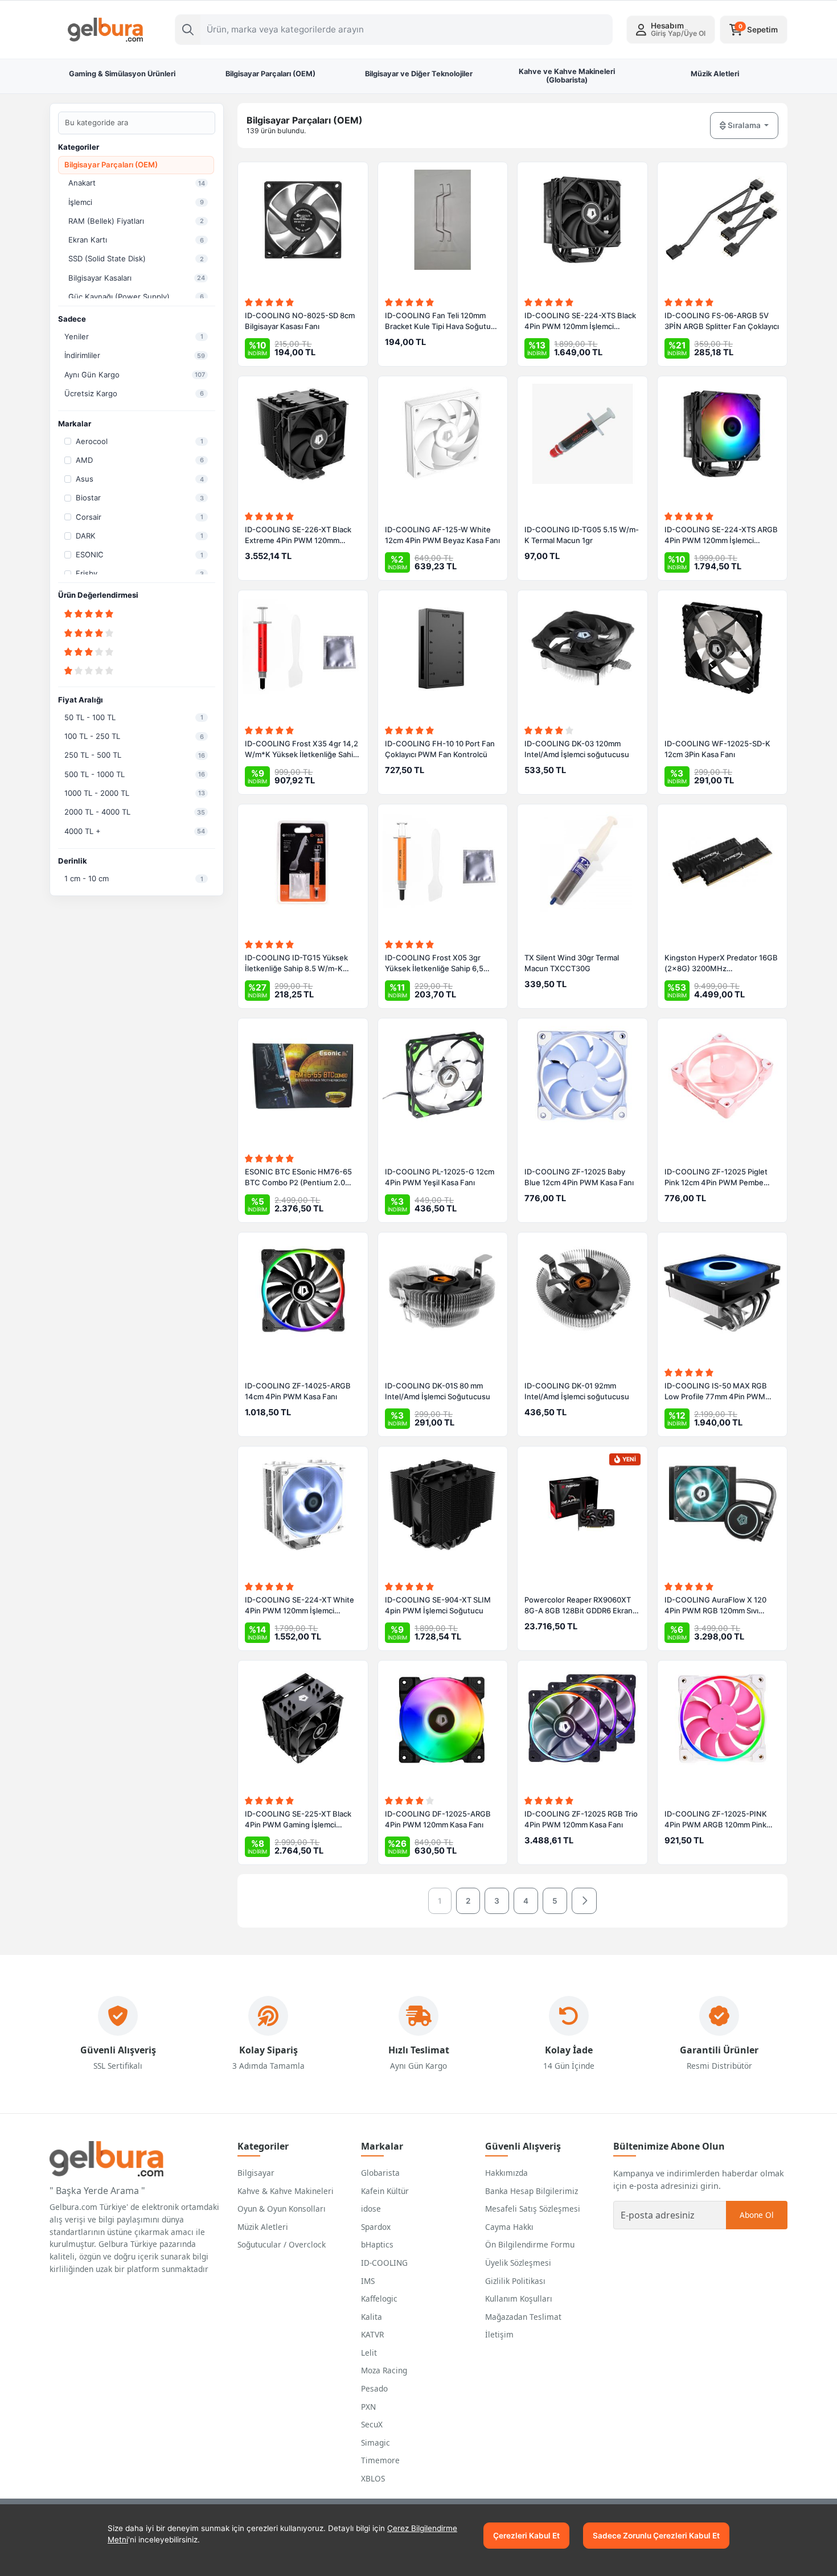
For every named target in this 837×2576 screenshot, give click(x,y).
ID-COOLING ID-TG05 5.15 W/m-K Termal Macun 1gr (582, 535)
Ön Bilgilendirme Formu (530, 2244)
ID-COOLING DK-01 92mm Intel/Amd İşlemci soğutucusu (577, 1391)
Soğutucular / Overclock (282, 2244)
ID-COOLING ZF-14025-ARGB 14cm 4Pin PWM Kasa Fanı (298, 1391)
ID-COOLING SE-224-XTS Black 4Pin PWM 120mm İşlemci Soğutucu (580, 322)
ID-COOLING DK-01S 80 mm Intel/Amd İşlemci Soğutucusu (438, 1391)
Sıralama (744, 125)
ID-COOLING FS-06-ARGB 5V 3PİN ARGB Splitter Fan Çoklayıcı (722, 321)
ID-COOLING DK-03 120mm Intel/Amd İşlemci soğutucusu (577, 749)
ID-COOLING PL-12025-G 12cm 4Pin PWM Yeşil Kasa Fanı (440, 1177)
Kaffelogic (379, 2298)
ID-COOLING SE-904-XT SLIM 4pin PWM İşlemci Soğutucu (438, 1605)
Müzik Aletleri (263, 2227)
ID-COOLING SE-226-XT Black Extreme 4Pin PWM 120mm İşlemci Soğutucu (298, 536)
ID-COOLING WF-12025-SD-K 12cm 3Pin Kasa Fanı (717, 749)
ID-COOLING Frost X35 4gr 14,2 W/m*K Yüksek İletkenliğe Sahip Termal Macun (301, 750)
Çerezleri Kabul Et (526, 2536)
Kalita (372, 2317)
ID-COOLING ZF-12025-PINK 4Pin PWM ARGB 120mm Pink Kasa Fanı (716, 1820)
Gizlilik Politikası (515, 2281)
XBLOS (373, 2478)
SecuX (372, 2424)
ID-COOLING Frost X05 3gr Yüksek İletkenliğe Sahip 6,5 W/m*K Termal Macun (434, 964)
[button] (671, 30)
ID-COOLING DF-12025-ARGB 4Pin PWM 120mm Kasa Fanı (438, 1819)
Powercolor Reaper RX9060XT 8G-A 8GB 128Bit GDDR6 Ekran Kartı (578, 1606)
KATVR (372, 2334)
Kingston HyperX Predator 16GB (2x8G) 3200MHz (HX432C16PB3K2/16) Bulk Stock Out (721, 964)
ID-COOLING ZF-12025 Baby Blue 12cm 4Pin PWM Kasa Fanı (579, 1177)
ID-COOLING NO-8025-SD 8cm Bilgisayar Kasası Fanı (300, 321)
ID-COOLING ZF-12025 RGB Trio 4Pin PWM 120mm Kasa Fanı (581, 1819)
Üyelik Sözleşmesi (518, 2263)
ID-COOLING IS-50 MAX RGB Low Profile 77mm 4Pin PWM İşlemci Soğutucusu (716, 1392)
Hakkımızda (506, 2173)
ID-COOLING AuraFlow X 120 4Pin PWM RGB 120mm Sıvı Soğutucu (715, 1606)
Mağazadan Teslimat (523, 2317)
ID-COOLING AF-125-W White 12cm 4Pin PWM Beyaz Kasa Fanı (442, 535)
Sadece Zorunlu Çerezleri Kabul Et (656, 2536)
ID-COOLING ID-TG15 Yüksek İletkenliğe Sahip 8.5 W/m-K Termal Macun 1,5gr (296, 964)
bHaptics (377, 2244)
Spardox (376, 2227)
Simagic (376, 2443)
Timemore (380, 2460)
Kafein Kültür (385, 2191)
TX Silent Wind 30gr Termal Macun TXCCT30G (572, 963)
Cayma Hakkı (509, 2227)
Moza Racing (384, 2370)
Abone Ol (757, 2215)
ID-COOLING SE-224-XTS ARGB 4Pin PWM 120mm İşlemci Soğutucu (721, 536)
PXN (368, 2407)
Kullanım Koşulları (519, 2298)
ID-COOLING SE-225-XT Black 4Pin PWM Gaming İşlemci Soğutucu (298, 1820)
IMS (368, 2281)
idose (371, 2209)
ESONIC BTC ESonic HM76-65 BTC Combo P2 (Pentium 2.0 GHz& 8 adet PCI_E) (298, 1178)
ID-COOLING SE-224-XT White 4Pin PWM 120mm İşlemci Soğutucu (299, 1606)
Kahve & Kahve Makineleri (286, 2191)
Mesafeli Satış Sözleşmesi (533, 2209)
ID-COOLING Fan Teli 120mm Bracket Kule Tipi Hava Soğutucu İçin (442, 322)
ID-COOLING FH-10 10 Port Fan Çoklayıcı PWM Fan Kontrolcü (440, 749)
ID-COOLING (384, 2263)
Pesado (374, 2388)
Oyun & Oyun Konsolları (282, 2209)
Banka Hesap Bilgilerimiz (532, 2191)
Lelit (369, 2353)
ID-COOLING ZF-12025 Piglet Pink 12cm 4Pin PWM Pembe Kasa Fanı (716, 1178)
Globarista (380, 2173)
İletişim (499, 2334)
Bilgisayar (256, 2173)
